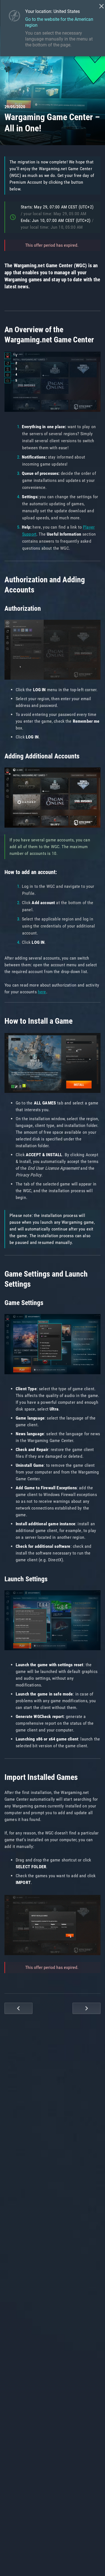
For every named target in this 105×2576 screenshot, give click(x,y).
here (42, 992)
